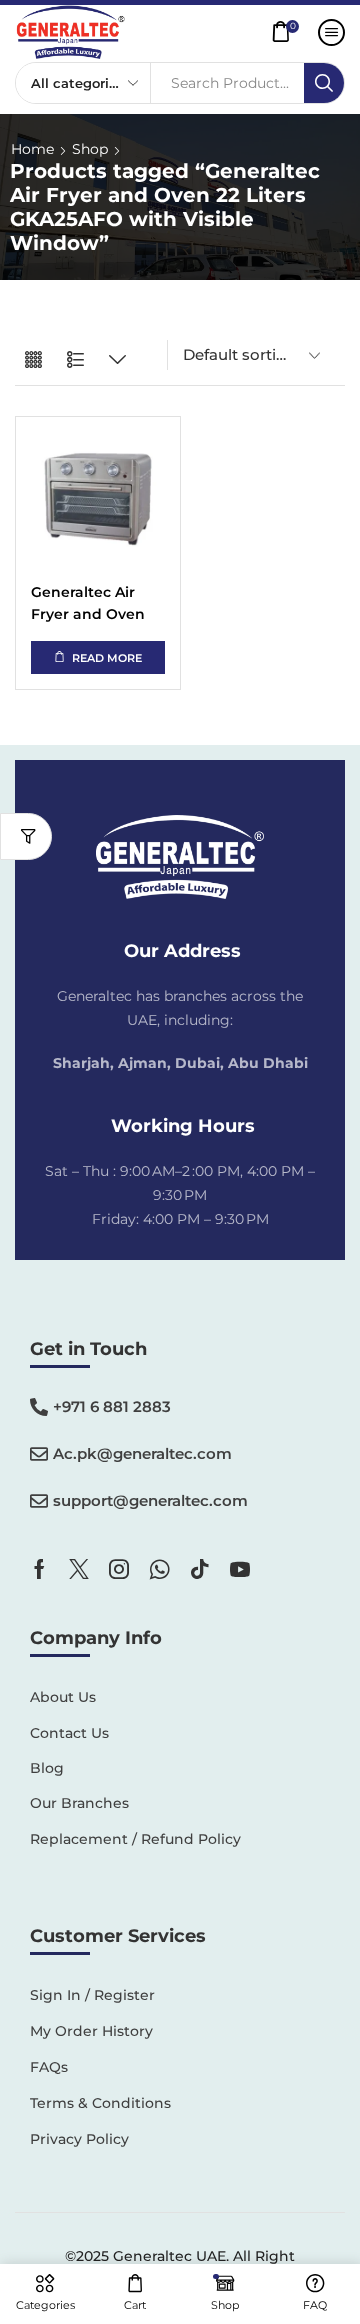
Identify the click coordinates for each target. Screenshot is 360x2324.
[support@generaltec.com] (39, 1501)
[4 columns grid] (33, 360)
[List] (75, 360)
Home (32, 149)
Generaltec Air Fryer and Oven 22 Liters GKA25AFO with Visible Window (88, 604)
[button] (290, 32)
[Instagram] (119, 1569)
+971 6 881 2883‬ (112, 1406)
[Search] (324, 83)
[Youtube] (240, 1569)
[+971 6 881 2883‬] (39, 1407)
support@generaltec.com (150, 1500)
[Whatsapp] (159, 1569)
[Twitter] (79, 1569)
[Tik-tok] (200, 1569)
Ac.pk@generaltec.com (142, 1453)
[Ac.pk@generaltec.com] (39, 1454)
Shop (90, 149)
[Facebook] (39, 1569)
